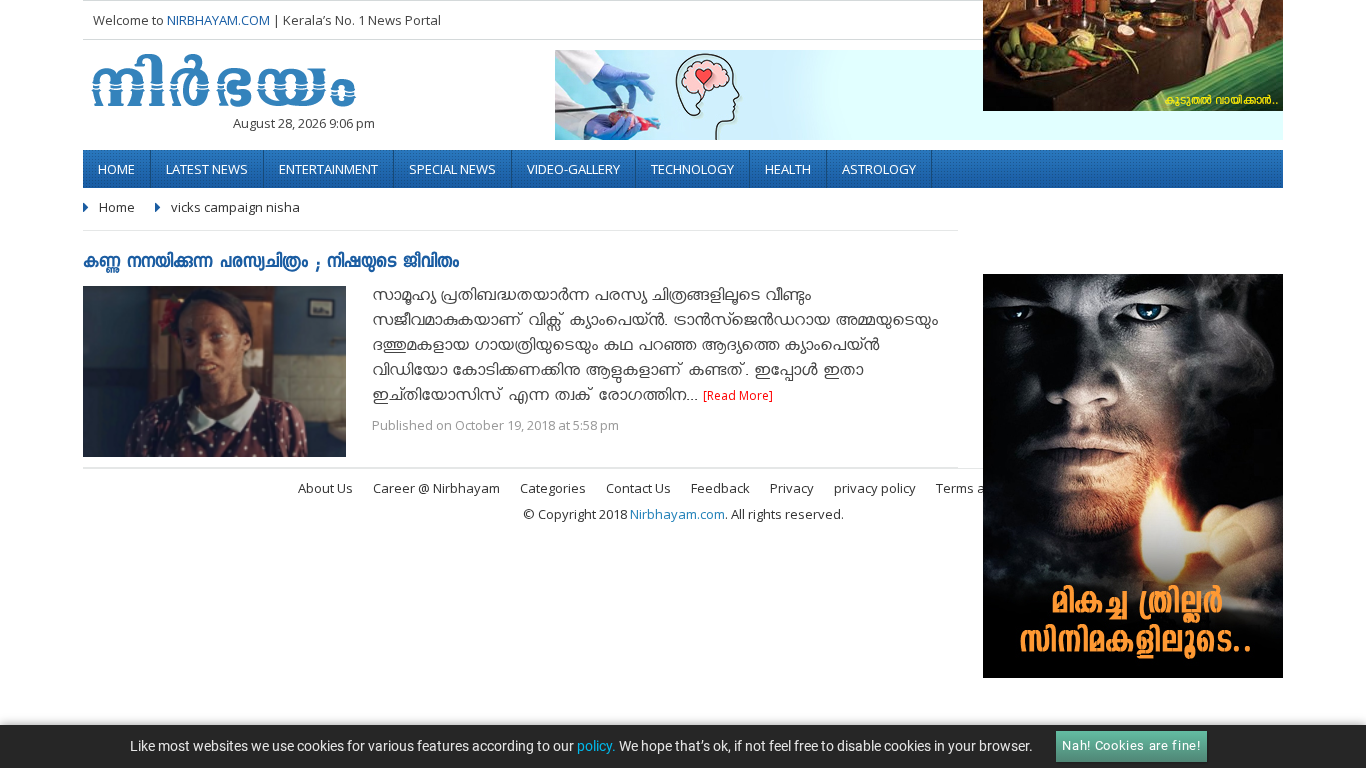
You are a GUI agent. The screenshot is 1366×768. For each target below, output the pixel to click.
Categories (553, 488)
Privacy (792, 488)
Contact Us (638, 488)
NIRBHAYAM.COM (218, 20)
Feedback (720, 488)
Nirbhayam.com (677, 514)
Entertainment (328, 169)
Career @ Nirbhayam (436, 488)
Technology (692, 169)
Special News (452, 169)
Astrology (879, 169)
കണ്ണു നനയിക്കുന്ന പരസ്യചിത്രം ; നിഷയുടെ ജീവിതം (271, 263)
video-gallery (573, 169)
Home (116, 169)
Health (788, 169)
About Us (325, 488)
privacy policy (875, 488)
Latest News (207, 169)
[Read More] (738, 395)
